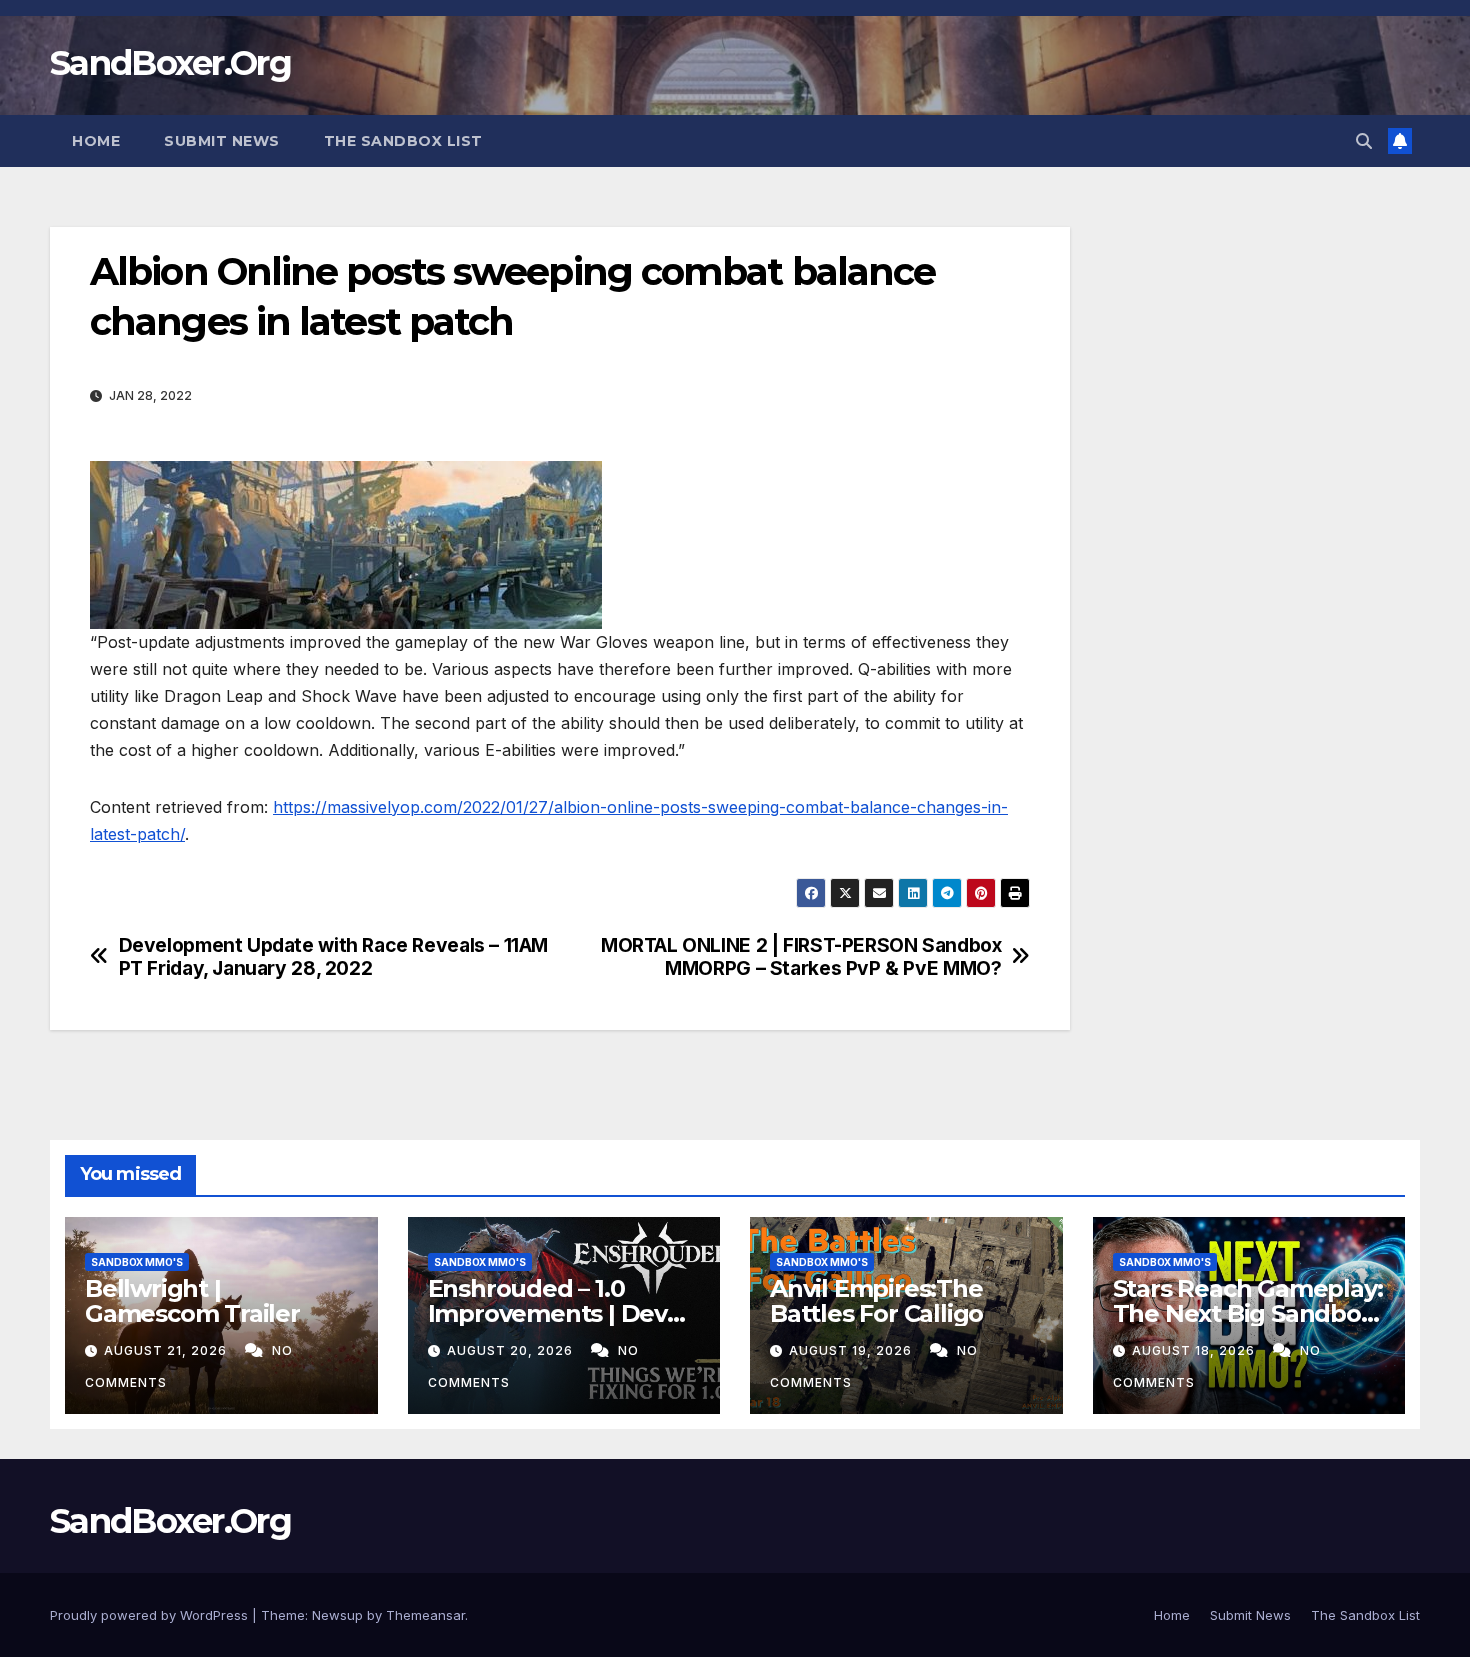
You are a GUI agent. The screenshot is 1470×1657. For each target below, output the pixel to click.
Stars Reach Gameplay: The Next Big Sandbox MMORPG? (1248, 1313)
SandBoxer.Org (170, 63)
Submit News (222, 141)
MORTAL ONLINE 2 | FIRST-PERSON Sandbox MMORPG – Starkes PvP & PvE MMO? (801, 957)
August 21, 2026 (167, 1350)
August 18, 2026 (1195, 1350)
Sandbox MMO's (137, 1262)
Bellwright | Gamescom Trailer (192, 1301)
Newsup (337, 1615)
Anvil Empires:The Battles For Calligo (876, 1301)
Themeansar (425, 1615)
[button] (1364, 141)
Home (96, 141)
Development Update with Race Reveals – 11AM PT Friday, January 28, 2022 (334, 957)
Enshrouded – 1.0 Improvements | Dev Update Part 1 (547, 1313)
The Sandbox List (403, 141)
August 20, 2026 (512, 1350)
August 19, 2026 (852, 1350)
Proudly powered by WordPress (151, 1615)
